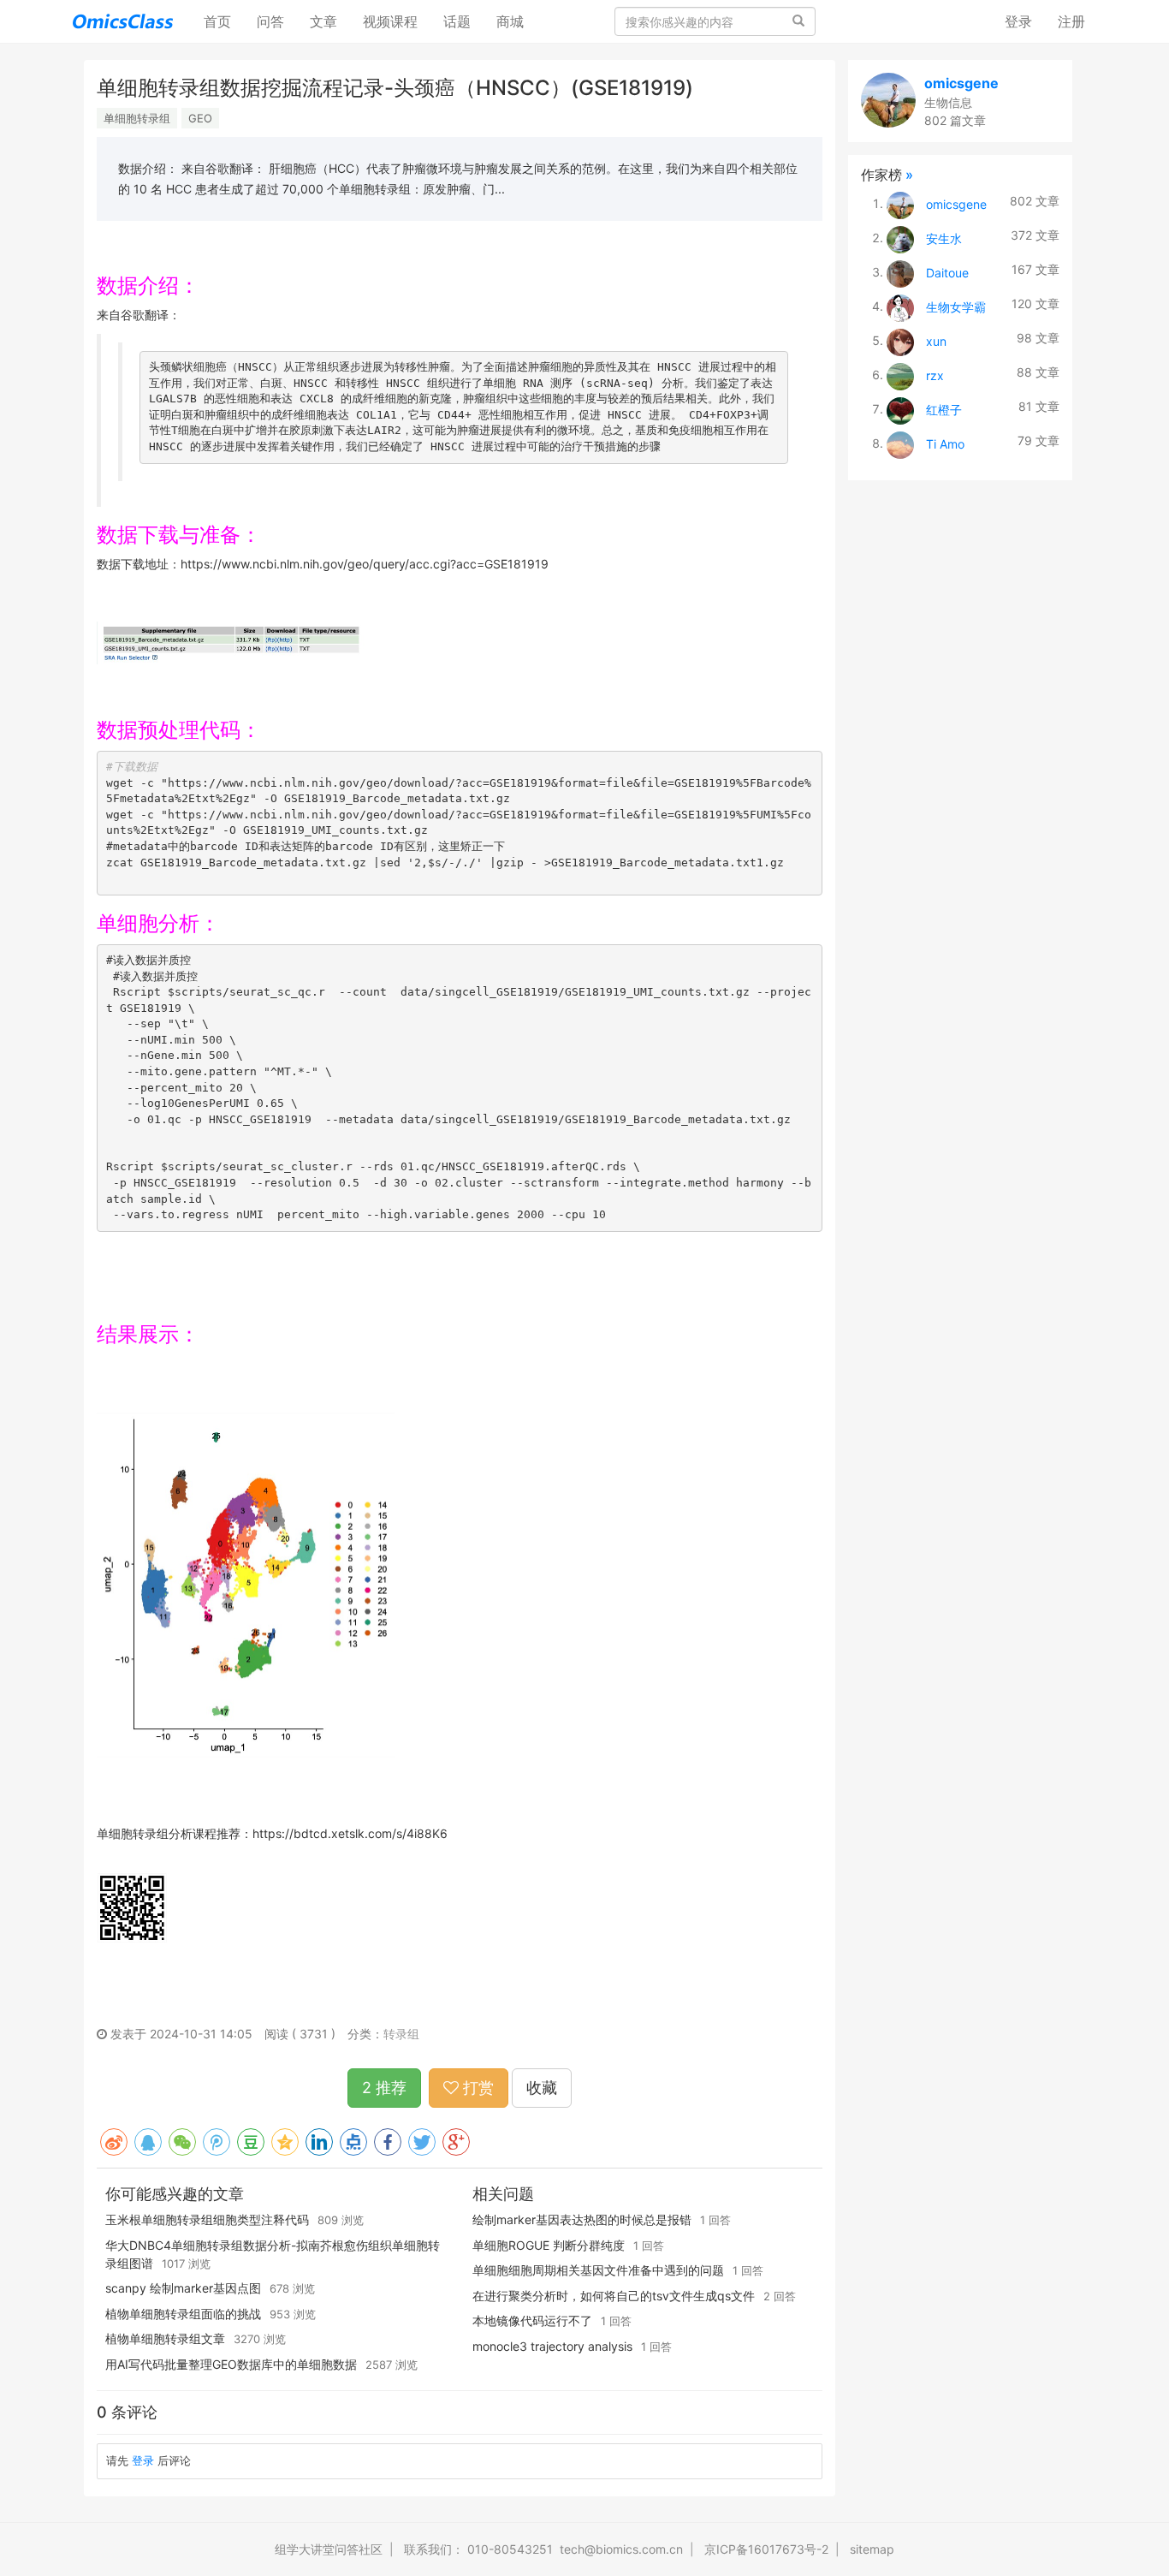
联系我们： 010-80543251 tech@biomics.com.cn (543, 2549)
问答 (270, 21)
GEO (200, 118)
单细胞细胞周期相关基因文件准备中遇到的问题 (598, 2270)
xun (936, 340)
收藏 (542, 2088)
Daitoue (947, 272)
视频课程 (390, 21)
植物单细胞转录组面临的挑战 (183, 2314)
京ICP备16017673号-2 (766, 2549)
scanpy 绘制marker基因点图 (183, 2288)
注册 (1071, 21)
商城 (510, 21)
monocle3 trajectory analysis (552, 2346)
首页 (224, 21)
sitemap (872, 2549)
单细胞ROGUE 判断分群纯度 (549, 2245)
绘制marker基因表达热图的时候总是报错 (582, 2219)
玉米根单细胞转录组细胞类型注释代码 (207, 2219)
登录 (1018, 21)
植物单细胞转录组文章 (165, 2338)
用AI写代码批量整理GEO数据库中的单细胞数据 (231, 2364)
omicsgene (961, 83)
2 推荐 (384, 2088)
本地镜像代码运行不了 (532, 2320)
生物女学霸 (956, 306)
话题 (457, 21)
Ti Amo (945, 443)
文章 (323, 21)
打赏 (476, 2088)
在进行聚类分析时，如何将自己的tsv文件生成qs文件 (614, 2296)
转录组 (401, 2034)
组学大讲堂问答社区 (329, 2549)
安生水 (944, 238)
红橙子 (944, 409)
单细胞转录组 (137, 118)
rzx (935, 375)
